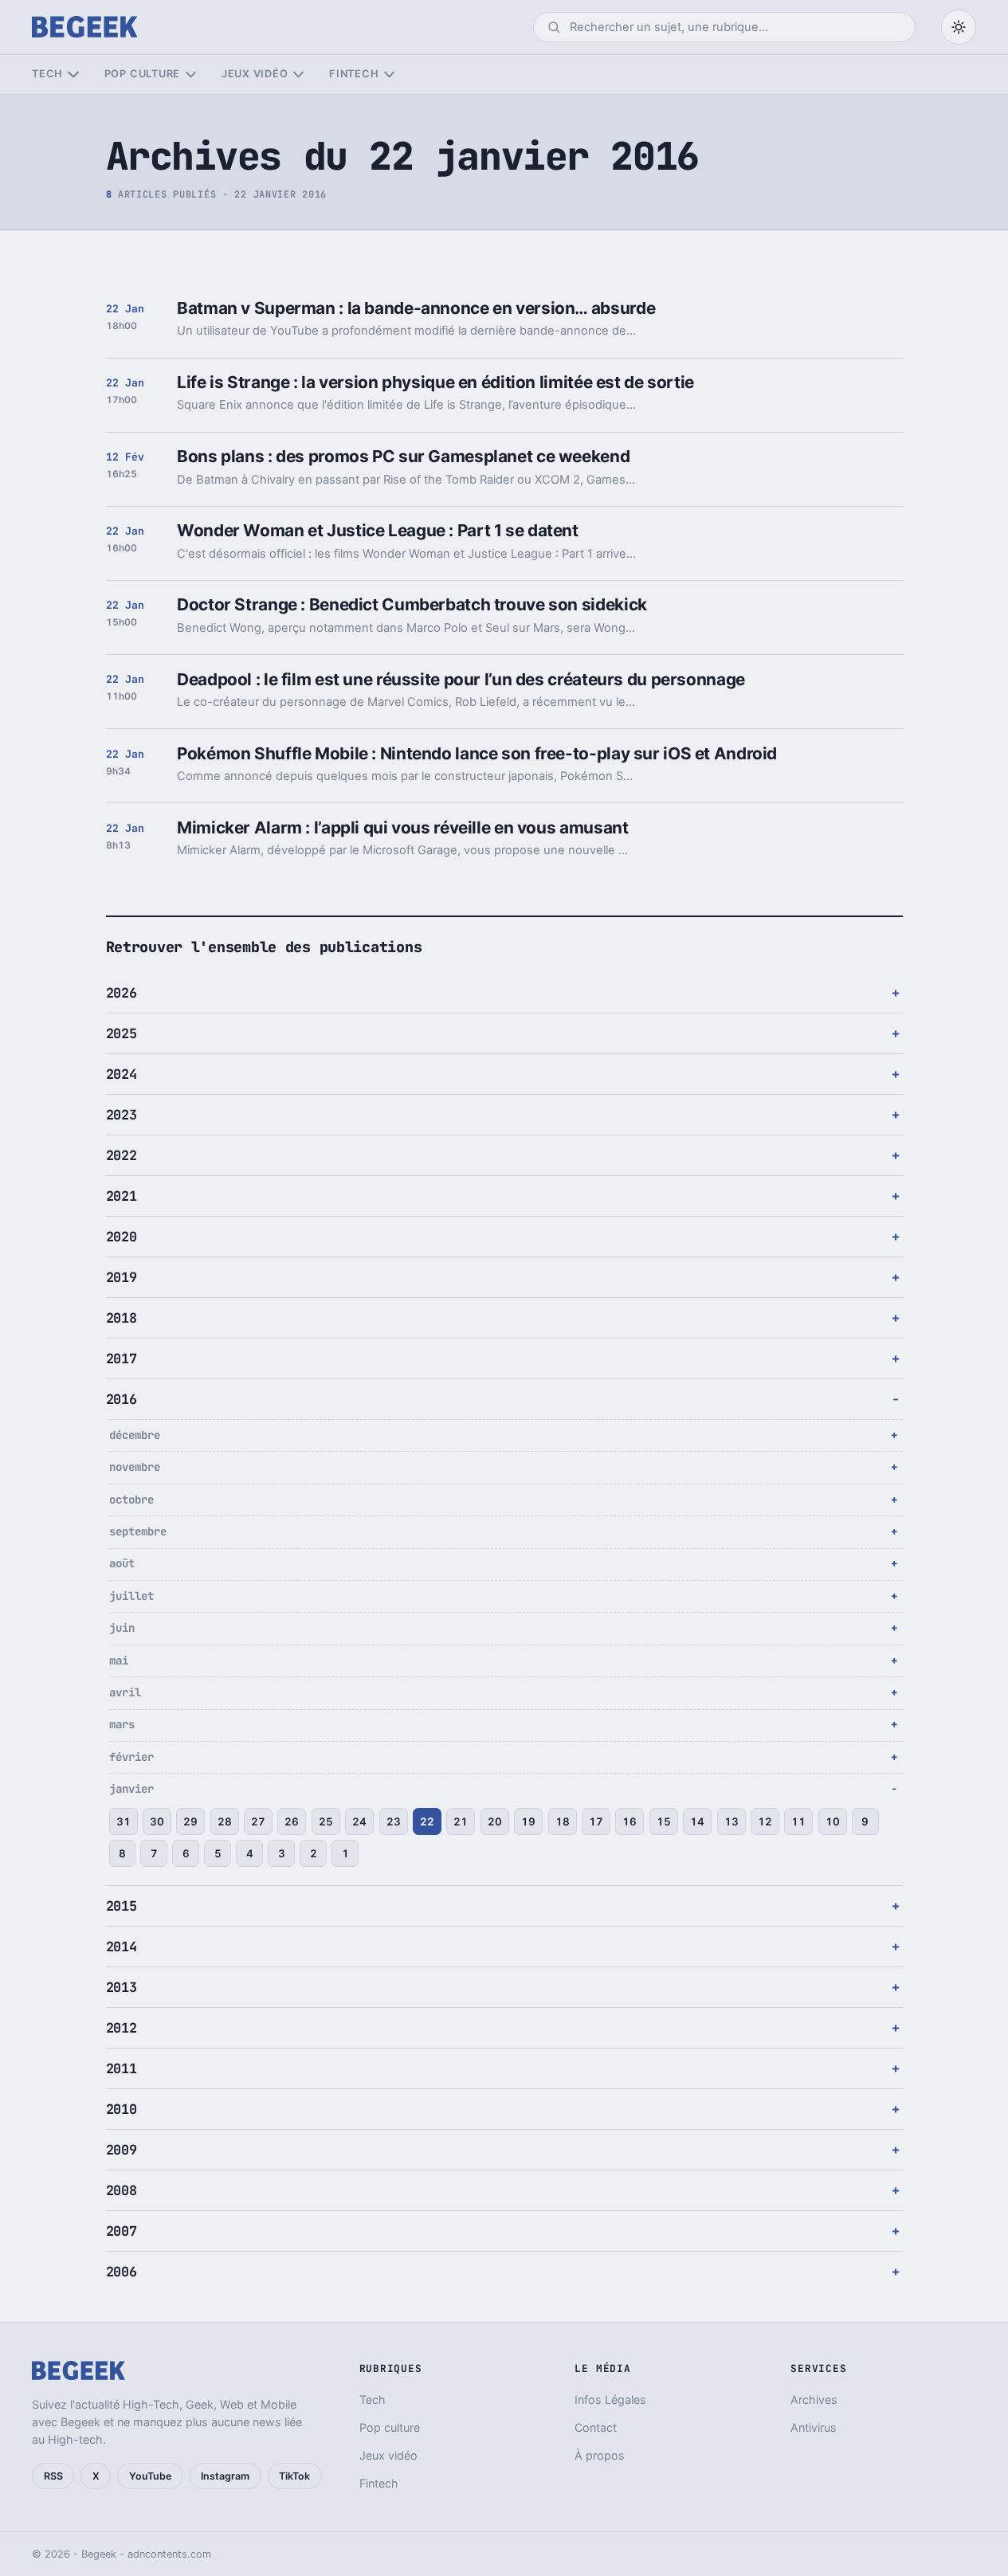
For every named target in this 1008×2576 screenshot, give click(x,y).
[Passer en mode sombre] (959, 27)
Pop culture (142, 74)
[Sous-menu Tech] (73, 74)
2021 (122, 1196)
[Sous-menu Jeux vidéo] (298, 74)
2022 (122, 1155)
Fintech (354, 74)
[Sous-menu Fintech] (389, 74)
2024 (122, 1074)
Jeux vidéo (255, 74)
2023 (122, 1115)
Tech (47, 74)
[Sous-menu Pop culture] (191, 74)
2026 (122, 993)
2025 (122, 1033)
